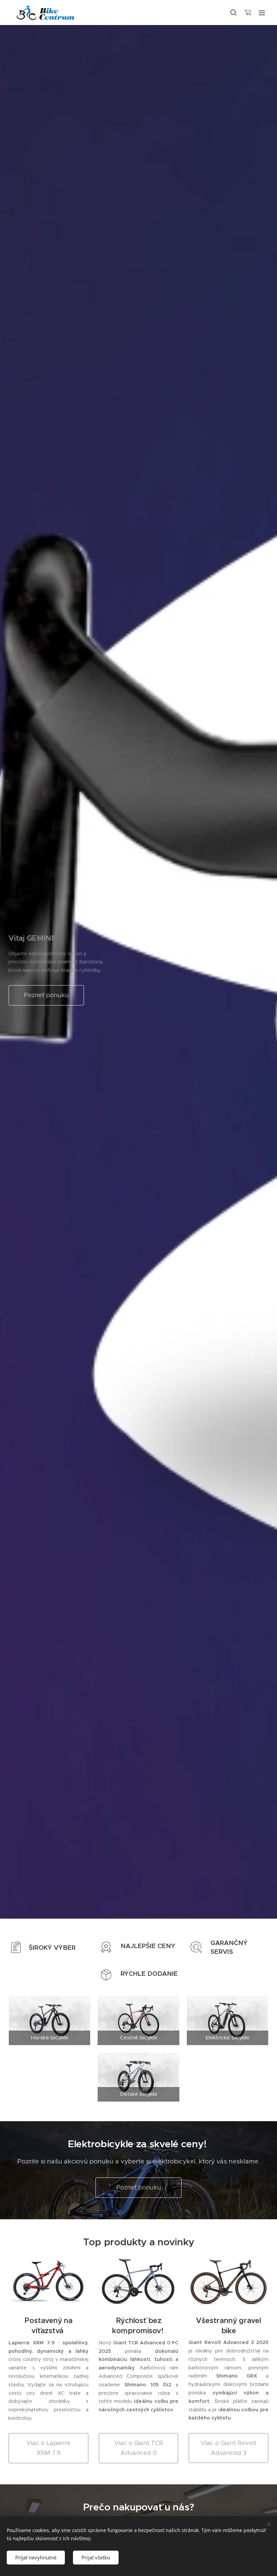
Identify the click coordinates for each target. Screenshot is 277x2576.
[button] (233, 13)
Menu (262, 13)
